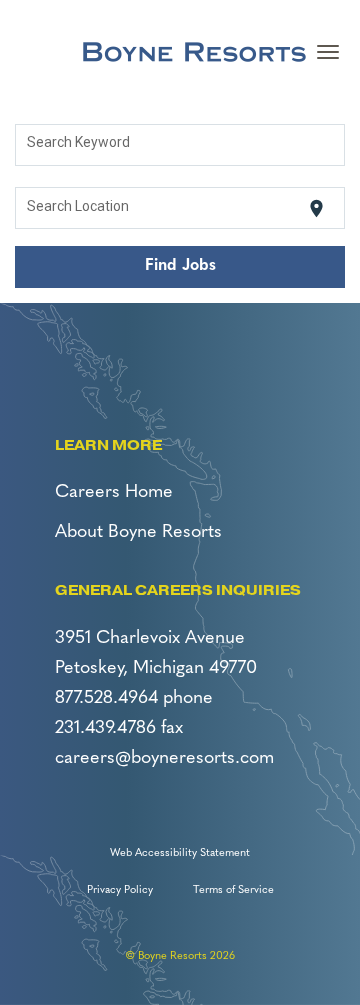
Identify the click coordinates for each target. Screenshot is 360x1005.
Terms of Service (233, 890)
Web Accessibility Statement (180, 853)
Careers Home (114, 493)
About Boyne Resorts (138, 533)
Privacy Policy (120, 890)
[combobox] (180, 145)
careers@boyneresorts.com (164, 759)
